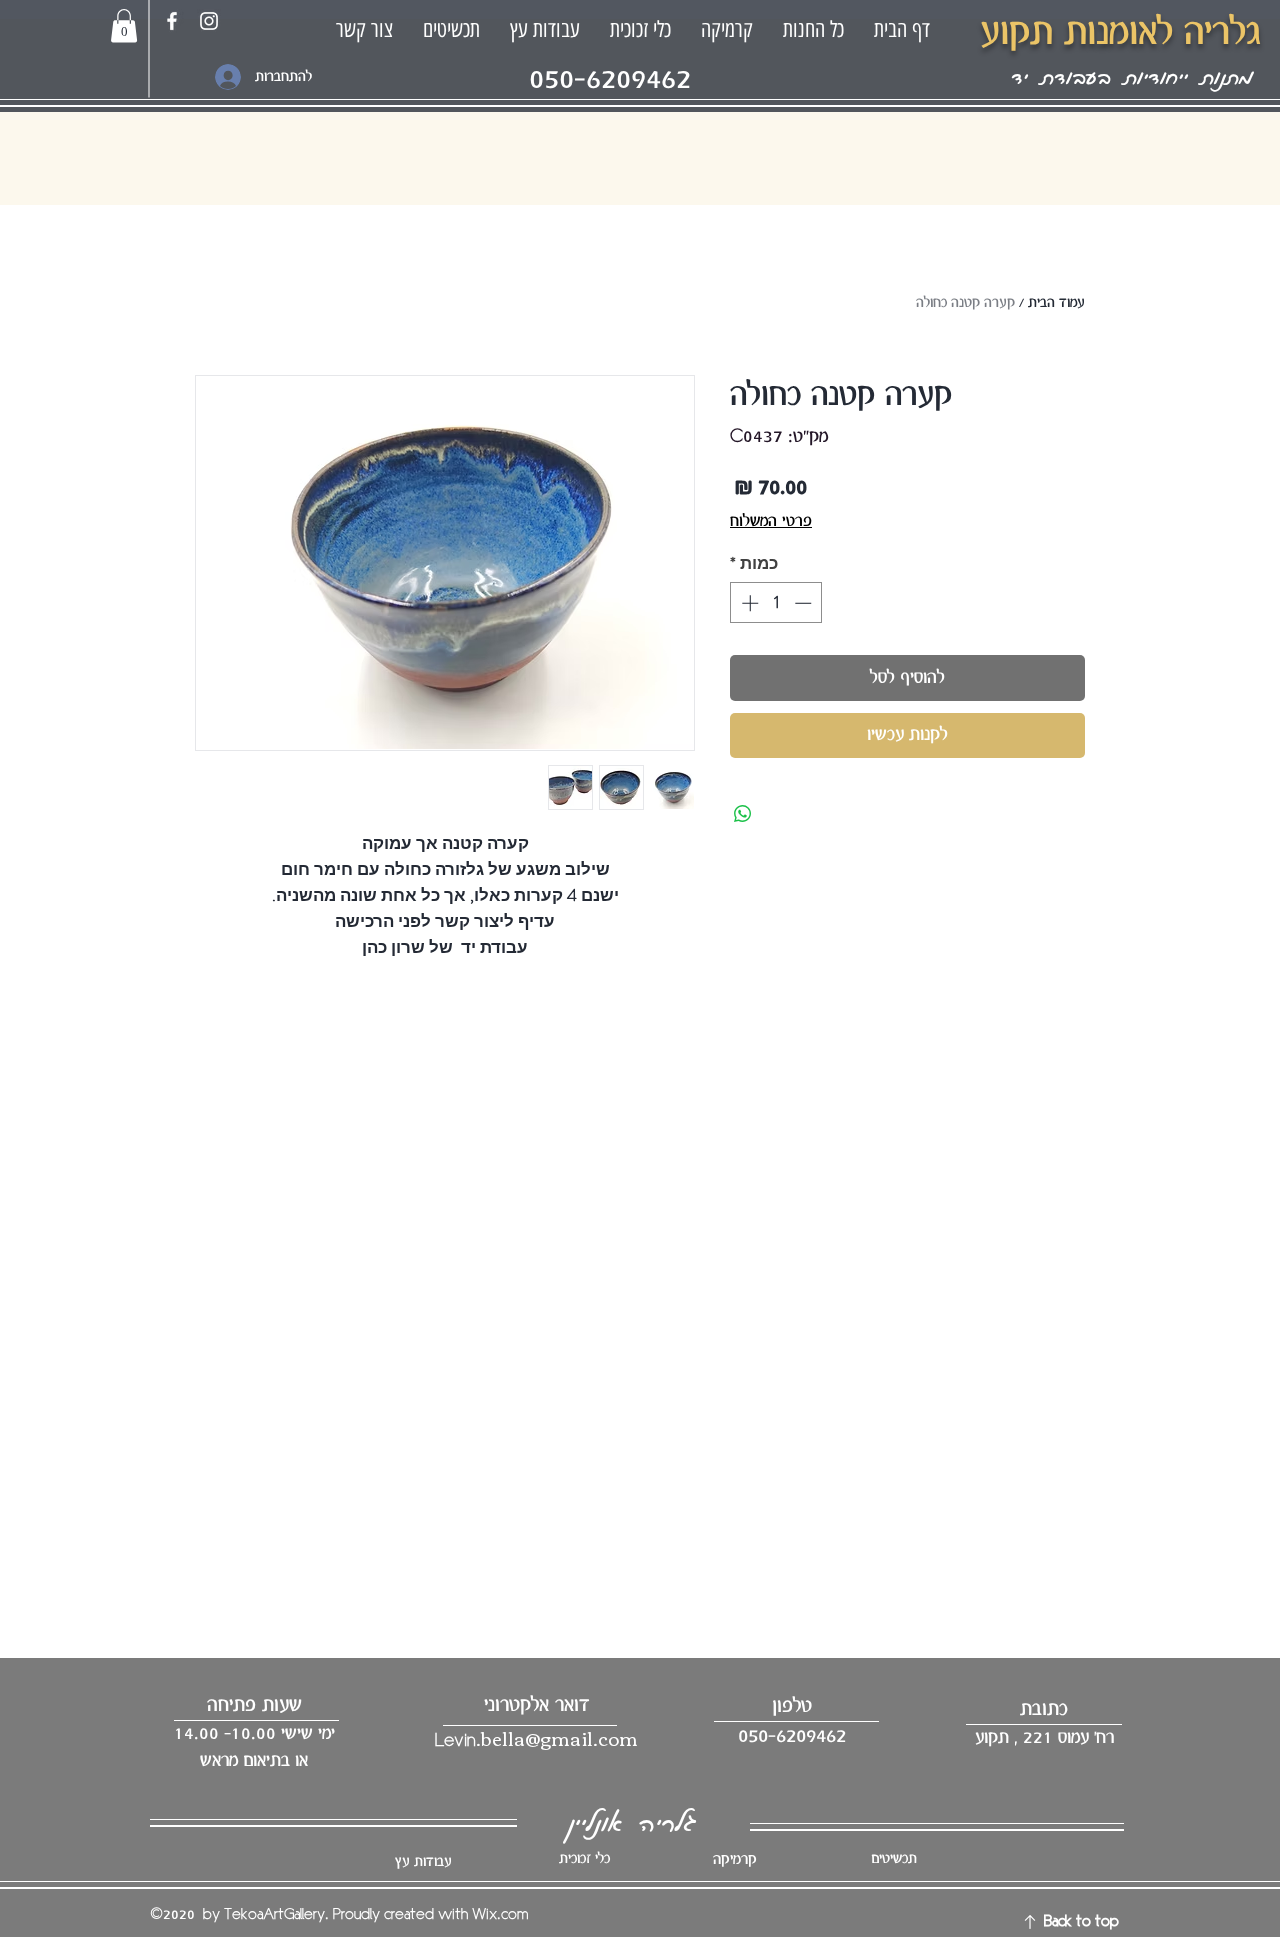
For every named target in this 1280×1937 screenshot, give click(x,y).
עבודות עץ (423, 1862)
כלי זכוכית (584, 1859)
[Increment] (748, 603)
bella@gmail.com (559, 1737)
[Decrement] (805, 603)
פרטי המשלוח (771, 522)
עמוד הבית (1056, 303)
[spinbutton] (776, 603)
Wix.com (500, 1915)
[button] (124, 25)
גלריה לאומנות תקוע (1120, 33)
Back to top (1081, 1922)
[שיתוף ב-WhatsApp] (743, 814)
